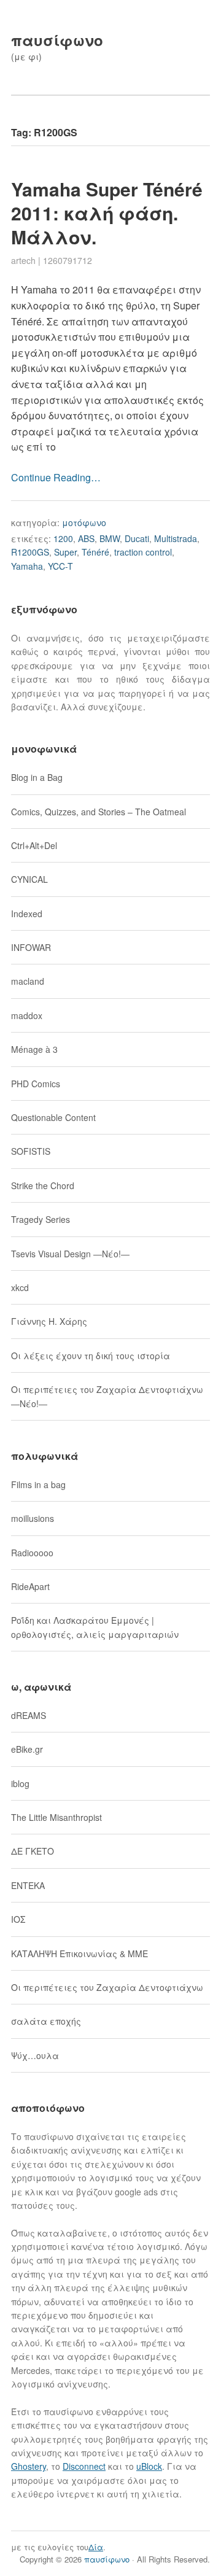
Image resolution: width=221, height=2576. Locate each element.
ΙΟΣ (18, 1919)
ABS (86, 538)
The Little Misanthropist (56, 1817)
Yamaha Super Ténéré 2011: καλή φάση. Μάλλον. (107, 213)
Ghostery (29, 2466)
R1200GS (30, 552)
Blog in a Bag (37, 777)
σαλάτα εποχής (46, 2021)
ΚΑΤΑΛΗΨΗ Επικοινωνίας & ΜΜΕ (79, 1953)
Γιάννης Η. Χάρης (49, 1321)
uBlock (149, 2466)
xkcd (20, 1287)
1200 (63, 538)
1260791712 (68, 260)
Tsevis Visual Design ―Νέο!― (70, 1254)
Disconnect (84, 2466)
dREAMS (29, 1715)
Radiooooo (32, 1553)
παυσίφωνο (57, 40)
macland (28, 981)
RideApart (30, 1586)
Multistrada (176, 538)
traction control (143, 552)
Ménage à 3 (34, 1049)
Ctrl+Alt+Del (34, 845)
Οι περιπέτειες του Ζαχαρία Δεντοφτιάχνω (107, 1987)
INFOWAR (31, 947)
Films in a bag (38, 1484)
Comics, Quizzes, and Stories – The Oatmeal (99, 812)
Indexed (27, 914)
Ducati (137, 538)
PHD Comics (36, 1084)
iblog (20, 1783)
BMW (110, 538)
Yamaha (27, 566)
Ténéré (95, 552)
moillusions (33, 1518)
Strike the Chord (43, 1185)
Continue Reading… (56, 477)
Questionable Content (53, 1117)
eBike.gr (27, 1749)
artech (23, 260)
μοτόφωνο (84, 522)
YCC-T (60, 566)
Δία (96, 2547)
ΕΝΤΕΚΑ (28, 1885)
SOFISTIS (31, 1151)
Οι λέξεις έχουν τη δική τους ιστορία (91, 1356)
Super (65, 552)
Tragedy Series (41, 1219)
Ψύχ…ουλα (35, 2055)
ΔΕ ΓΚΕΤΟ (33, 1851)
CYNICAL (29, 879)
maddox (27, 1015)
